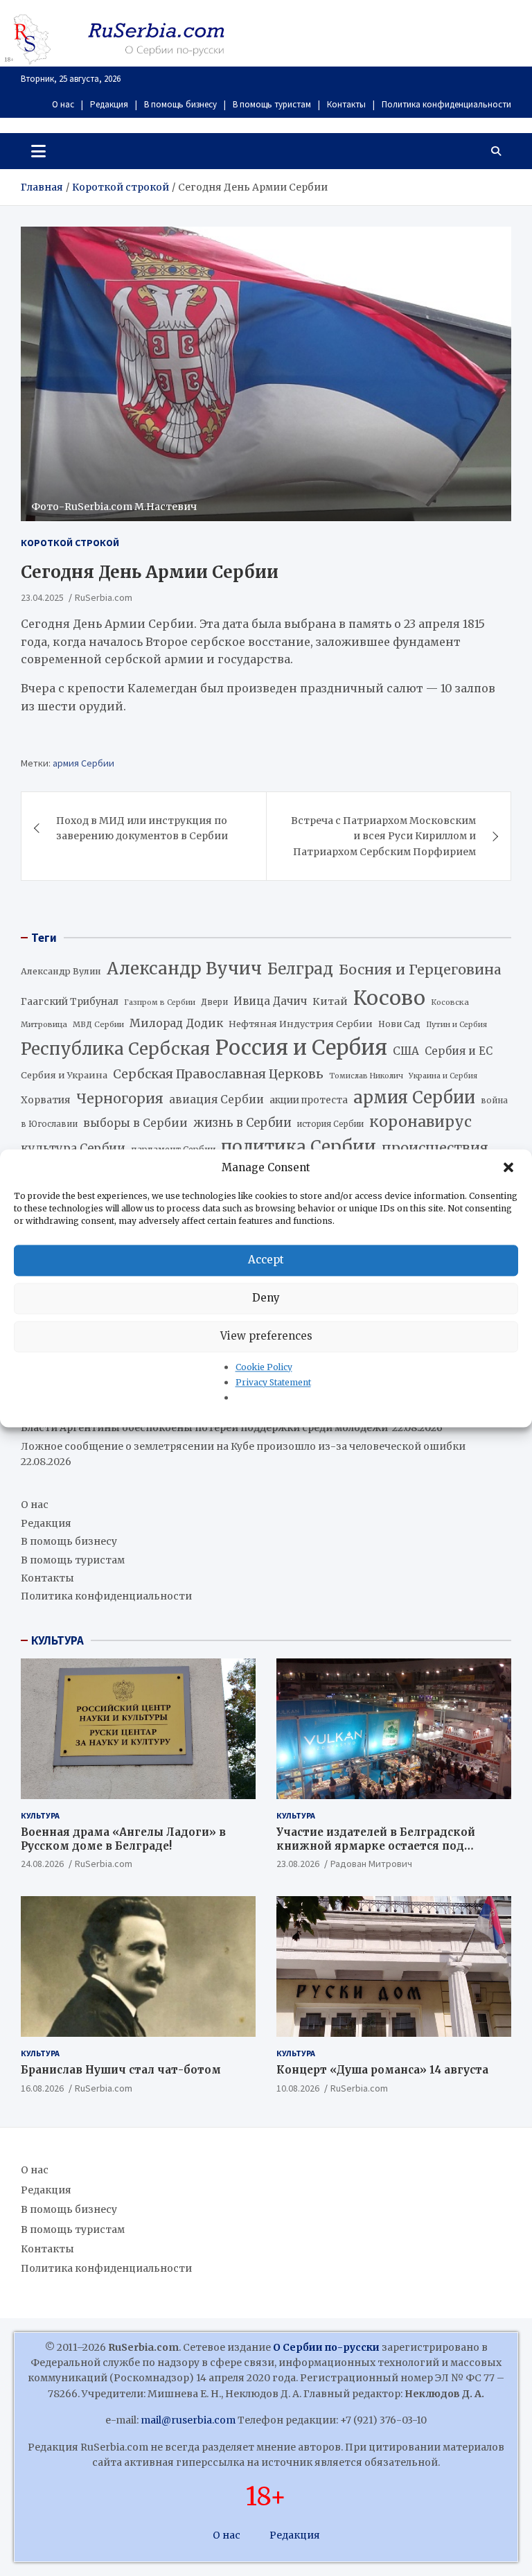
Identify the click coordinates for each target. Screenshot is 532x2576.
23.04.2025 (42, 597)
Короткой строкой (70, 543)
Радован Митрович (371, 1864)
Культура (40, 1815)
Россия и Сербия (301, 1048)
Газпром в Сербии (160, 1002)
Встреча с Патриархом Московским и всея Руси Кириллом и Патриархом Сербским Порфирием (383, 836)
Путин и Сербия (456, 1025)
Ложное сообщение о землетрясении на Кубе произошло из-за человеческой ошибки (243, 1446)
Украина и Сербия (443, 1076)
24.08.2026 (42, 1864)
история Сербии (330, 1124)
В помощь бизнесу (180, 104)
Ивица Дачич (270, 1001)
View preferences (266, 1336)
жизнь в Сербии (242, 1123)
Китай (330, 1001)
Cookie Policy (264, 1367)
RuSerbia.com (104, 597)
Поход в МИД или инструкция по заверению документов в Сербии (142, 828)
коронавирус (420, 1122)
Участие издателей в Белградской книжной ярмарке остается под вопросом (376, 1846)
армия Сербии (83, 763)
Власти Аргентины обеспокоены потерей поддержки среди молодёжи (205, 1428)
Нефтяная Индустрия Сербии (301, 1024)
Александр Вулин (61, 971)
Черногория (120, 1098)
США (406, 1051)
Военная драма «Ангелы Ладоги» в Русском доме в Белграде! (123, 1839)
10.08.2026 (298, 2088)
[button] (510, 1168)
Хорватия (46, 1100)
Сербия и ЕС (459, 1051)
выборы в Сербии (135, 1123)
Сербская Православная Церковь (218, 1074)
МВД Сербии (98, 1024)
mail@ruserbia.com (188, 2420)
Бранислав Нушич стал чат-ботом (121, 2070)
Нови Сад (399, 1024)
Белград (300, 969)
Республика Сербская (115, 1049)
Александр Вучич (184, 969)
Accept (266, 1260)
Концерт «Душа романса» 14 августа (382, 2070)
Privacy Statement (273, 1382)
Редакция (109, 104)
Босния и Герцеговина (420, 970)
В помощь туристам (272, 104)
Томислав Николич (366, 1076)
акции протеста (309, 1100)
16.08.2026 (42, 2088)
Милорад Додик (176, 1023)
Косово (389, 998)
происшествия (435, 1148)
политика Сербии (299, 1147)
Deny (266, 1298)
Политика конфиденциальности (446, 104)
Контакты (346, 104)
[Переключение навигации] (38, 151)
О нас (63, 104)
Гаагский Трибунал (70, 1002)
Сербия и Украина (64, 1075)
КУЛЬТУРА (57, 1640)
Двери (214, 1002)
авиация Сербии (216, 1099)
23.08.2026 (298, 1864)
